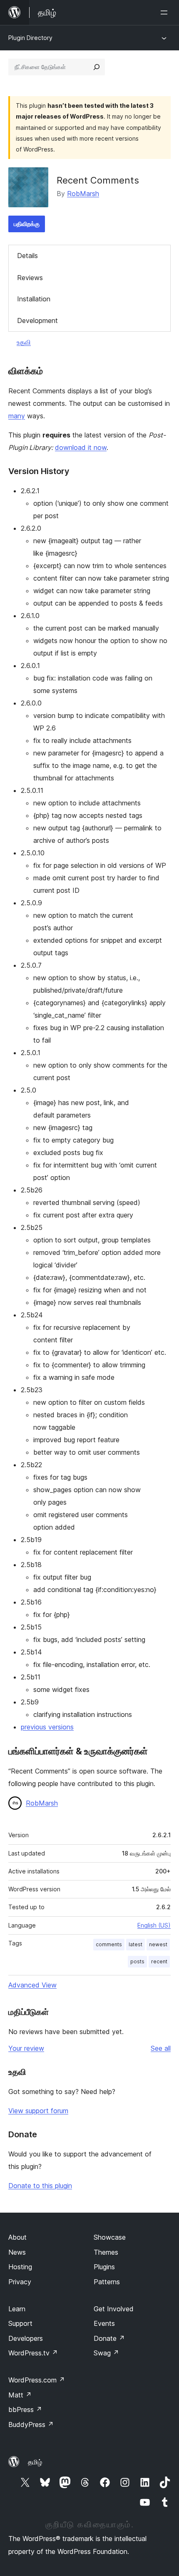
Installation (34, 299)
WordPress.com (37, 2380)
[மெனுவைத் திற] (166, 12)
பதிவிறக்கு (27, 224)
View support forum (38, 2111)
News (17, 2252)
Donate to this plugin (40, 2186)
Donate (109, 2338)
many (17, 416)
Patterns (107, 2282)
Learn (17, 2309)
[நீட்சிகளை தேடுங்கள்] (97, 67)
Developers (26, 2338)
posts (137, 1961)
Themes (106, 2252)
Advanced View (32, 1985)
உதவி (24, 342)
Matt (20, 2395)
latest (135, 1944)
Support (20, 2323)
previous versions (47, 1727)
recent (159, 1961)
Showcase (110, 2237)
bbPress (25, 2410)
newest (158, 1944)
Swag (106, 2353)
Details (27, 256)
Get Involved (114, 2309)
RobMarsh (83, 194)
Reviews (30, 278)
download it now (81, 447)
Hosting (20, 2267)
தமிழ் (35, 2462)
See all (161, 2048)
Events (104, 2323)
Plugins (104, 2267)
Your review (26, 2048)
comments (109, 1944)
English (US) (154, 1925)
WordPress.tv (33, 2353)
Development (37, 320)
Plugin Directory (30, 38)
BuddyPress (31, 2424)
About (17, 2237)
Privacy (20, 2282)
